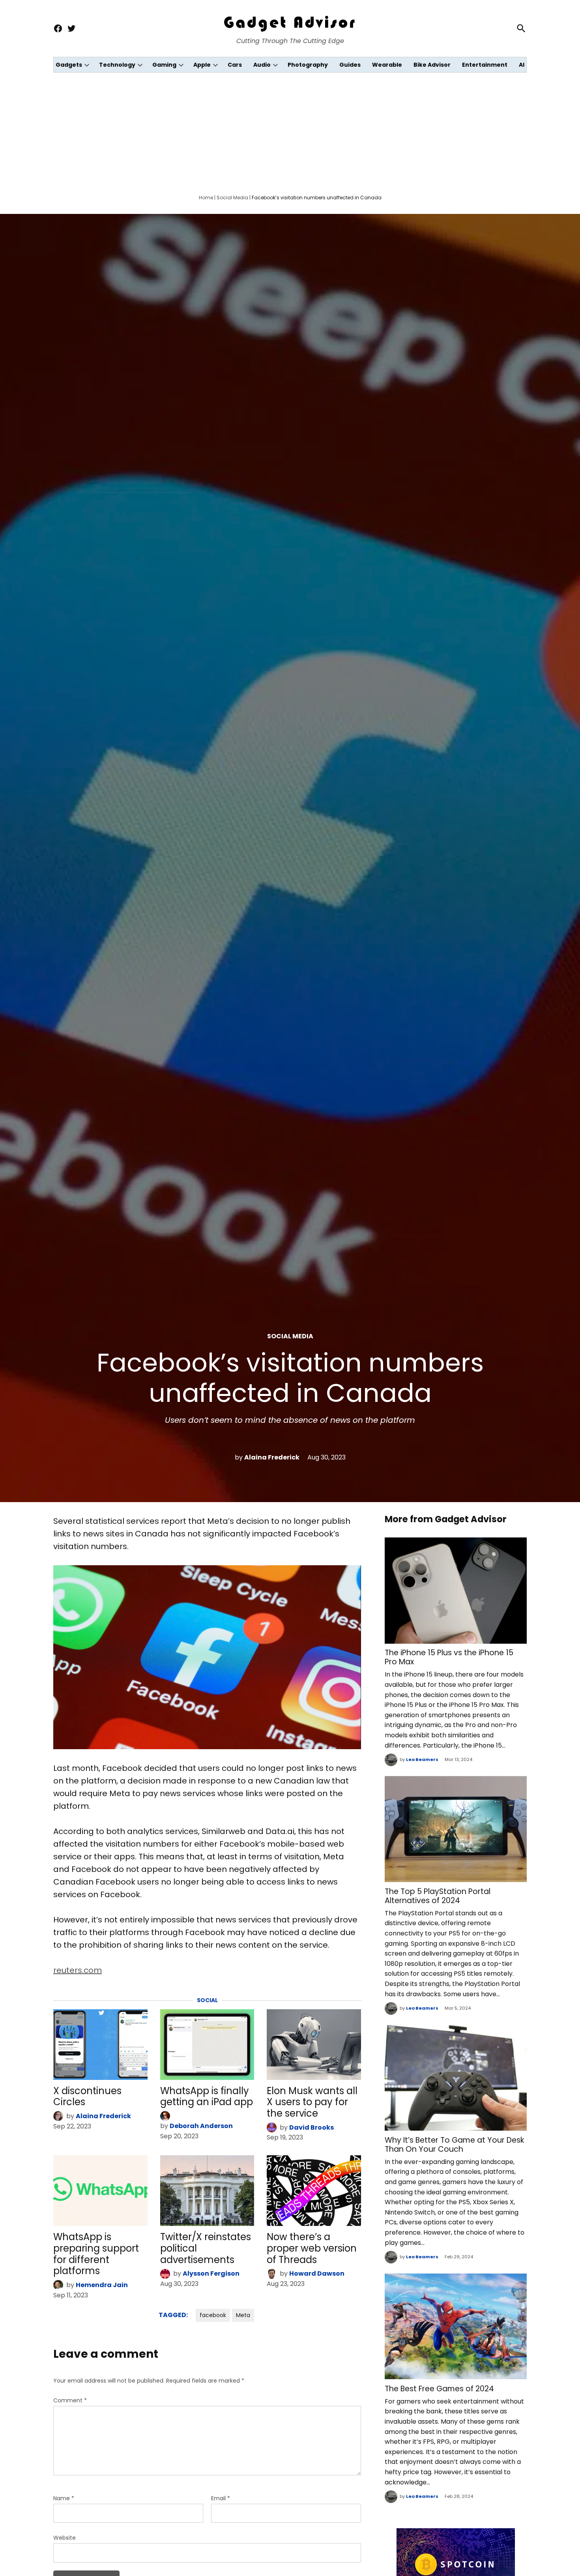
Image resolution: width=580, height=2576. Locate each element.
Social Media (232, 198)
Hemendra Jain (102, 2285)
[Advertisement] (290, 132)
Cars (235, 65)
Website (65, 2538)
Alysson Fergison (211, 2273)
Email (221, 2498)
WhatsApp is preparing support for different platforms (96, 2254)
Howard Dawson (317, 2273)
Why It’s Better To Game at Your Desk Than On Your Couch (454, 2145)
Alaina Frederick (272, 1457)
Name (64, 2498)
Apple (202, 65)
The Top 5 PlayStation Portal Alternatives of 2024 (438, 1896)
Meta (243, 2315)
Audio (262, 65)
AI (522, 65)
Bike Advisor (432, 65)
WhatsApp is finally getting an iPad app (207, 2096)
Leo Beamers (422, 1759)
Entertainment (485, 65)
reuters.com (78, 1970)
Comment (70, 2400)
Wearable (387, 65)
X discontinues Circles (87, 2096)
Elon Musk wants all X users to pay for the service (312, 2102)
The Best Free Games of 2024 (439, 2389)
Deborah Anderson (201, 2126)
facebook (213, 2315)
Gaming (164, 65)
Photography (308, 65)
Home (206, 198)
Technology (117, 65)
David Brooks (312, 2127)
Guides (350, 65)
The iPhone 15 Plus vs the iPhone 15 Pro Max (449, 1657)
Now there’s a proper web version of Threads (312, 2248)
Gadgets (69, 65)
